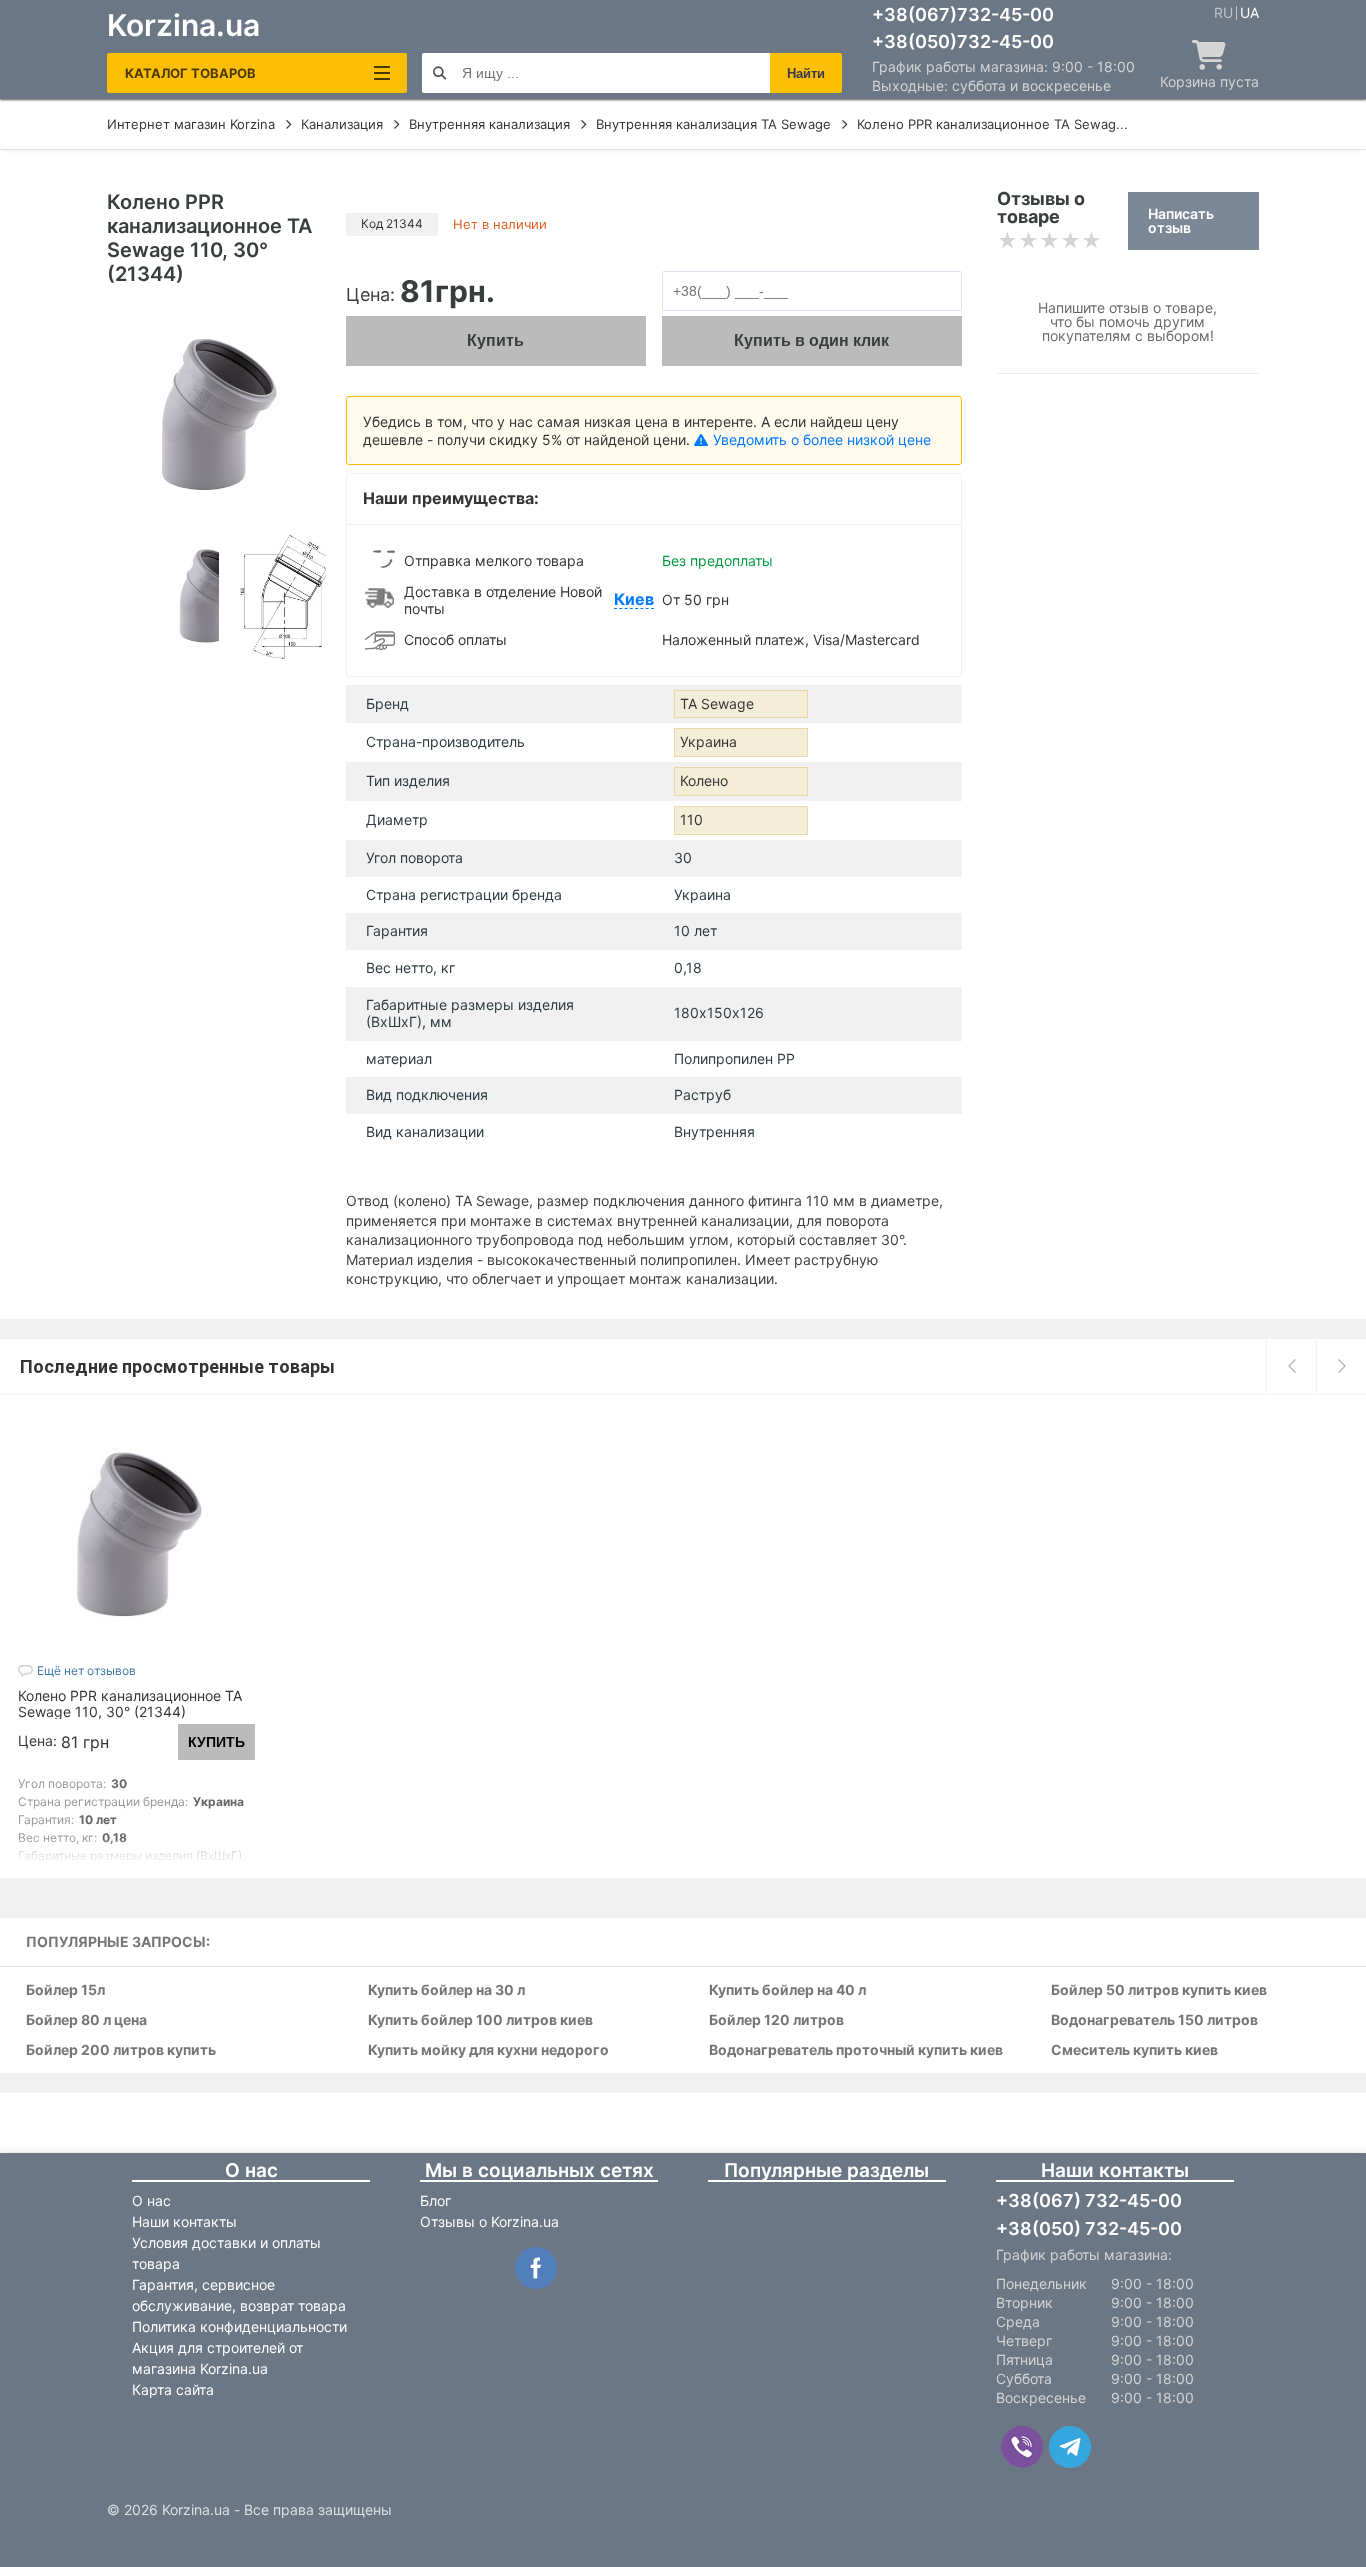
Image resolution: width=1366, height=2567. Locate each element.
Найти (806, 73)
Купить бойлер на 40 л (787, 1990)
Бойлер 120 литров (776, 2020)
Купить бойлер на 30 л (446, 1990)
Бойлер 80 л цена (86, 2020)
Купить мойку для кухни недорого (488, 2050)
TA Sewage (717, 703)
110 (691, 819)
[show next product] (1341, 1366)
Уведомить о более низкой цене (822, 439)
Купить (495, 340)
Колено (704, 780)
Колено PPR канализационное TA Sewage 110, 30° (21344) (130, 1703)
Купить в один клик (811, 340)
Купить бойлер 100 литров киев (480, 2020)
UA (1249, 13)
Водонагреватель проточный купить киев (856, 2050)
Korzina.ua (183, 25)
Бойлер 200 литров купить (121, 2050)
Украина (708, 741)
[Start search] (439, 73)
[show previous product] (1291, 1366)
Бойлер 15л (65, 1990)
